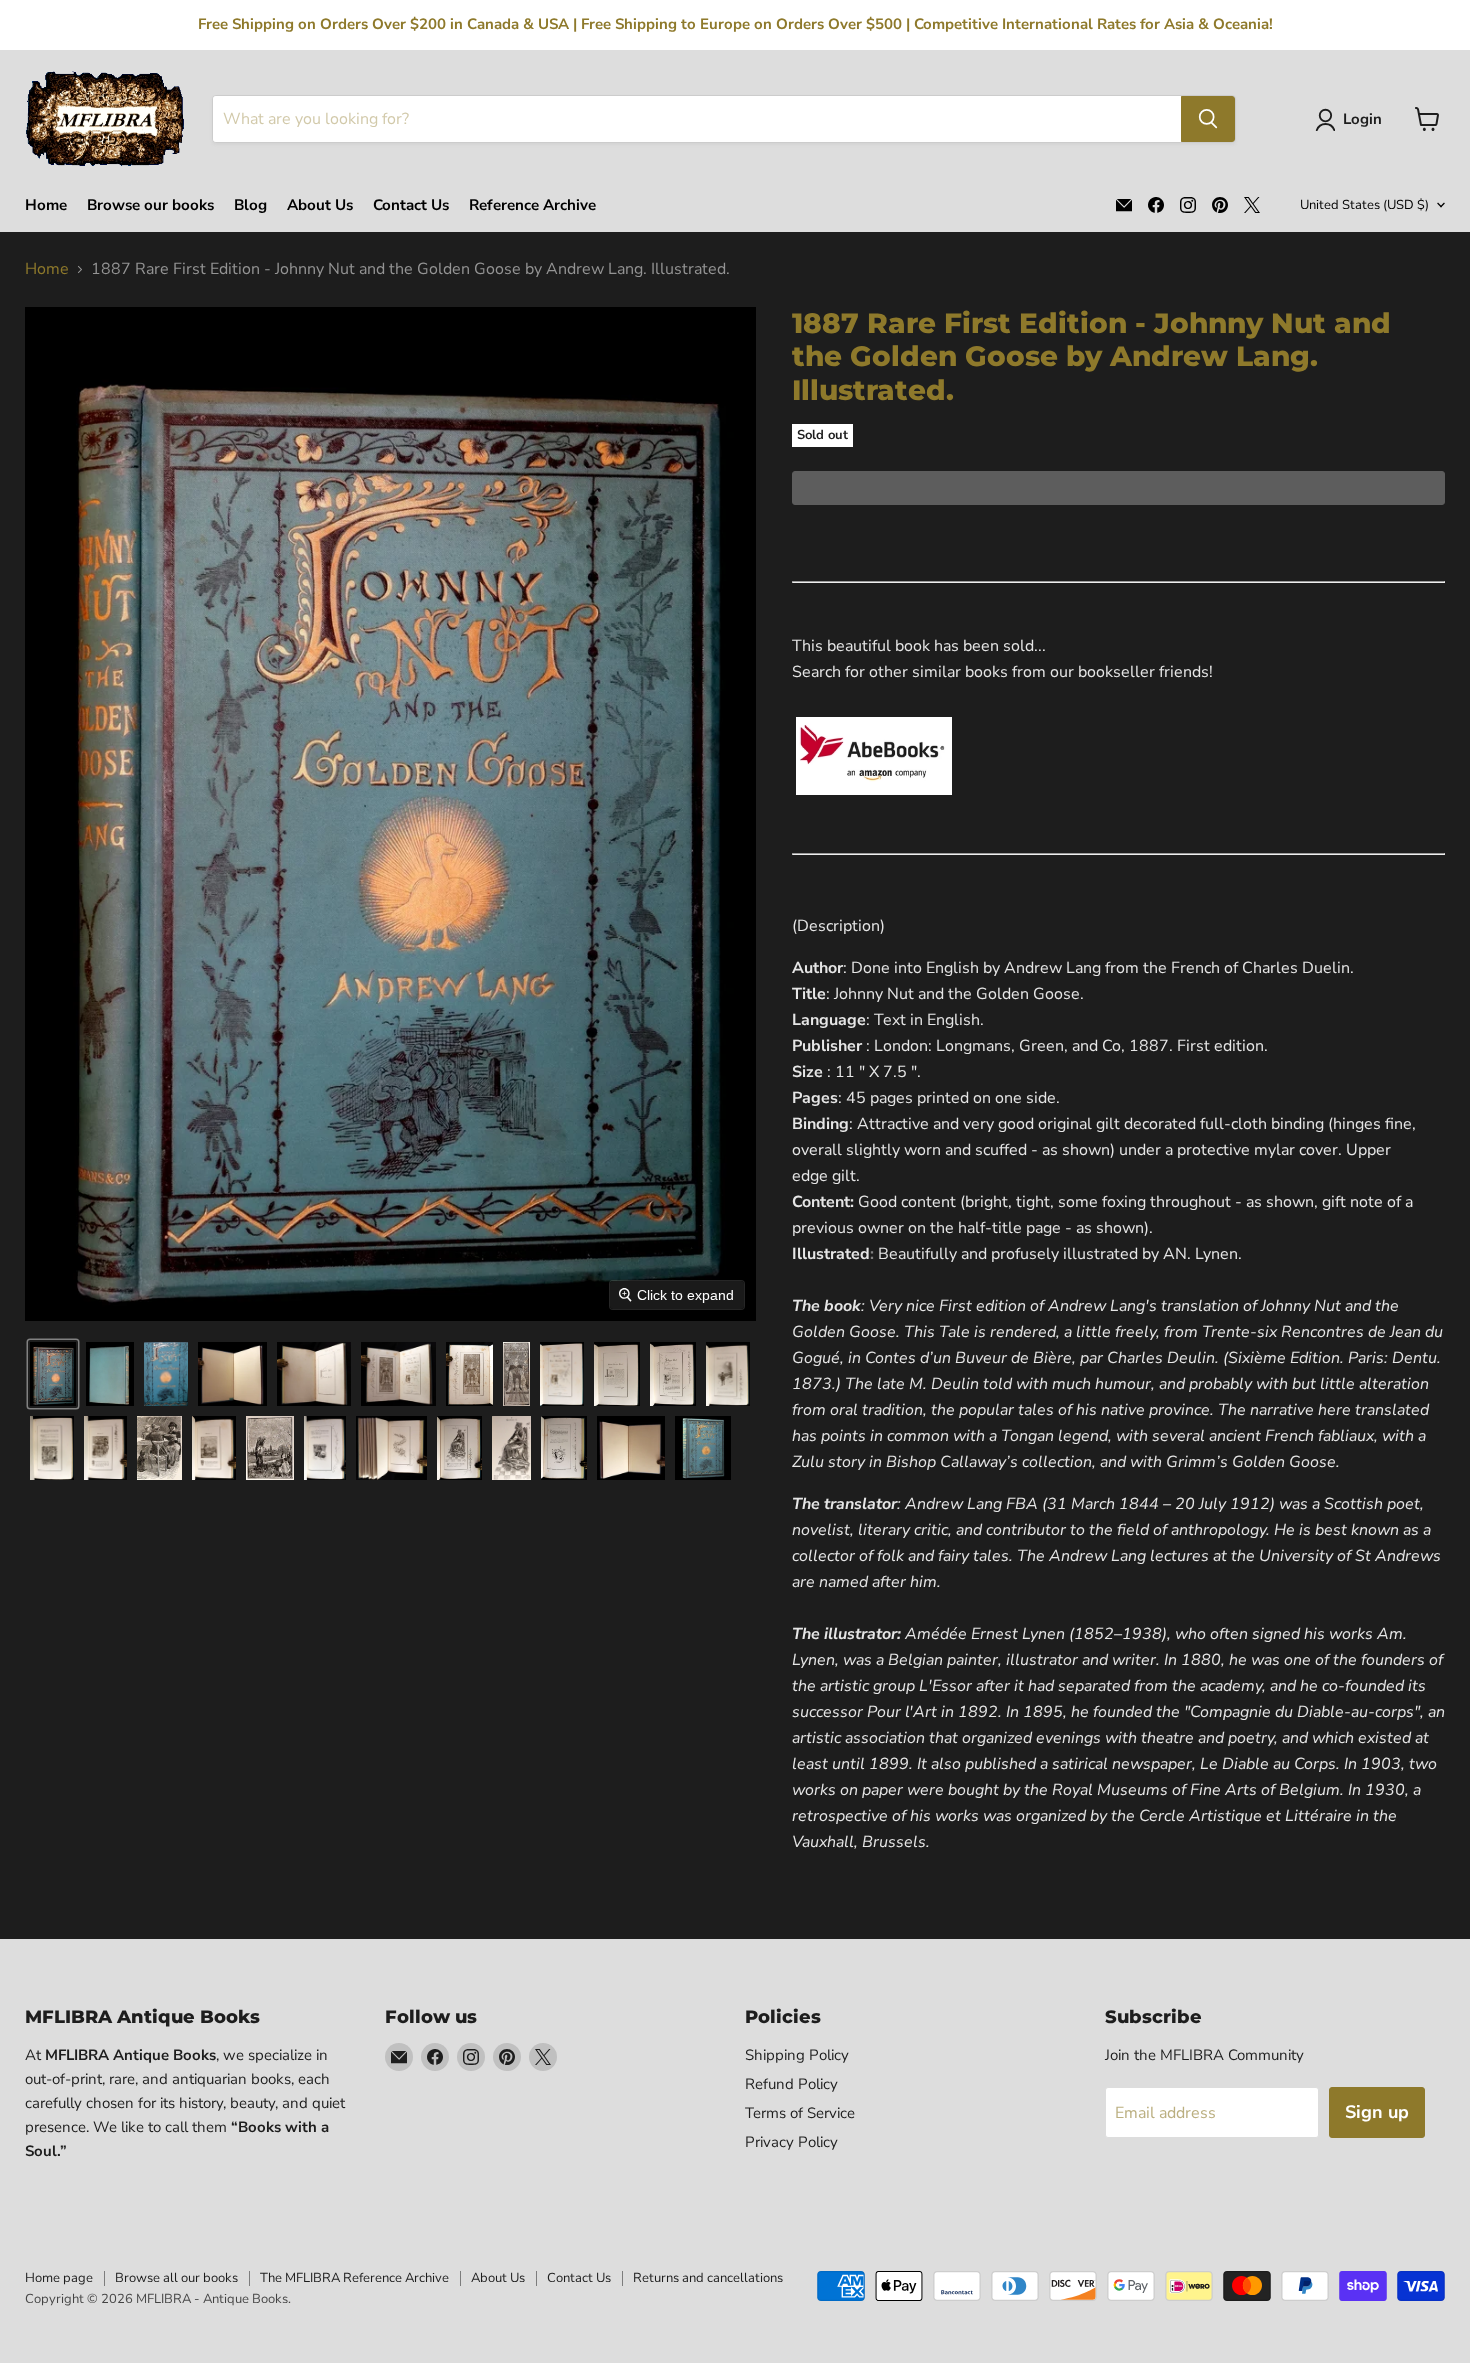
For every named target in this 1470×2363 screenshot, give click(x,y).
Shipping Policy (797, 2055)
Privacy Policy (791, 2142)
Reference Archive (532, 205)
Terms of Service (800, 2113)
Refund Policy (791, 2084)
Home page (59, 2278)
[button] (1352, 120)
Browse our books (150, 205)
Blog (250, 205)
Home (46, 205)
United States (1364, 205)
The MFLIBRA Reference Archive (354, 2278)
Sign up (1377, 2112)
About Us (320, 205)
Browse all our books (176, 2278)
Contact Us (411, 205)
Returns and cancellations (708, 2278)
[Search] (1208, 119)
